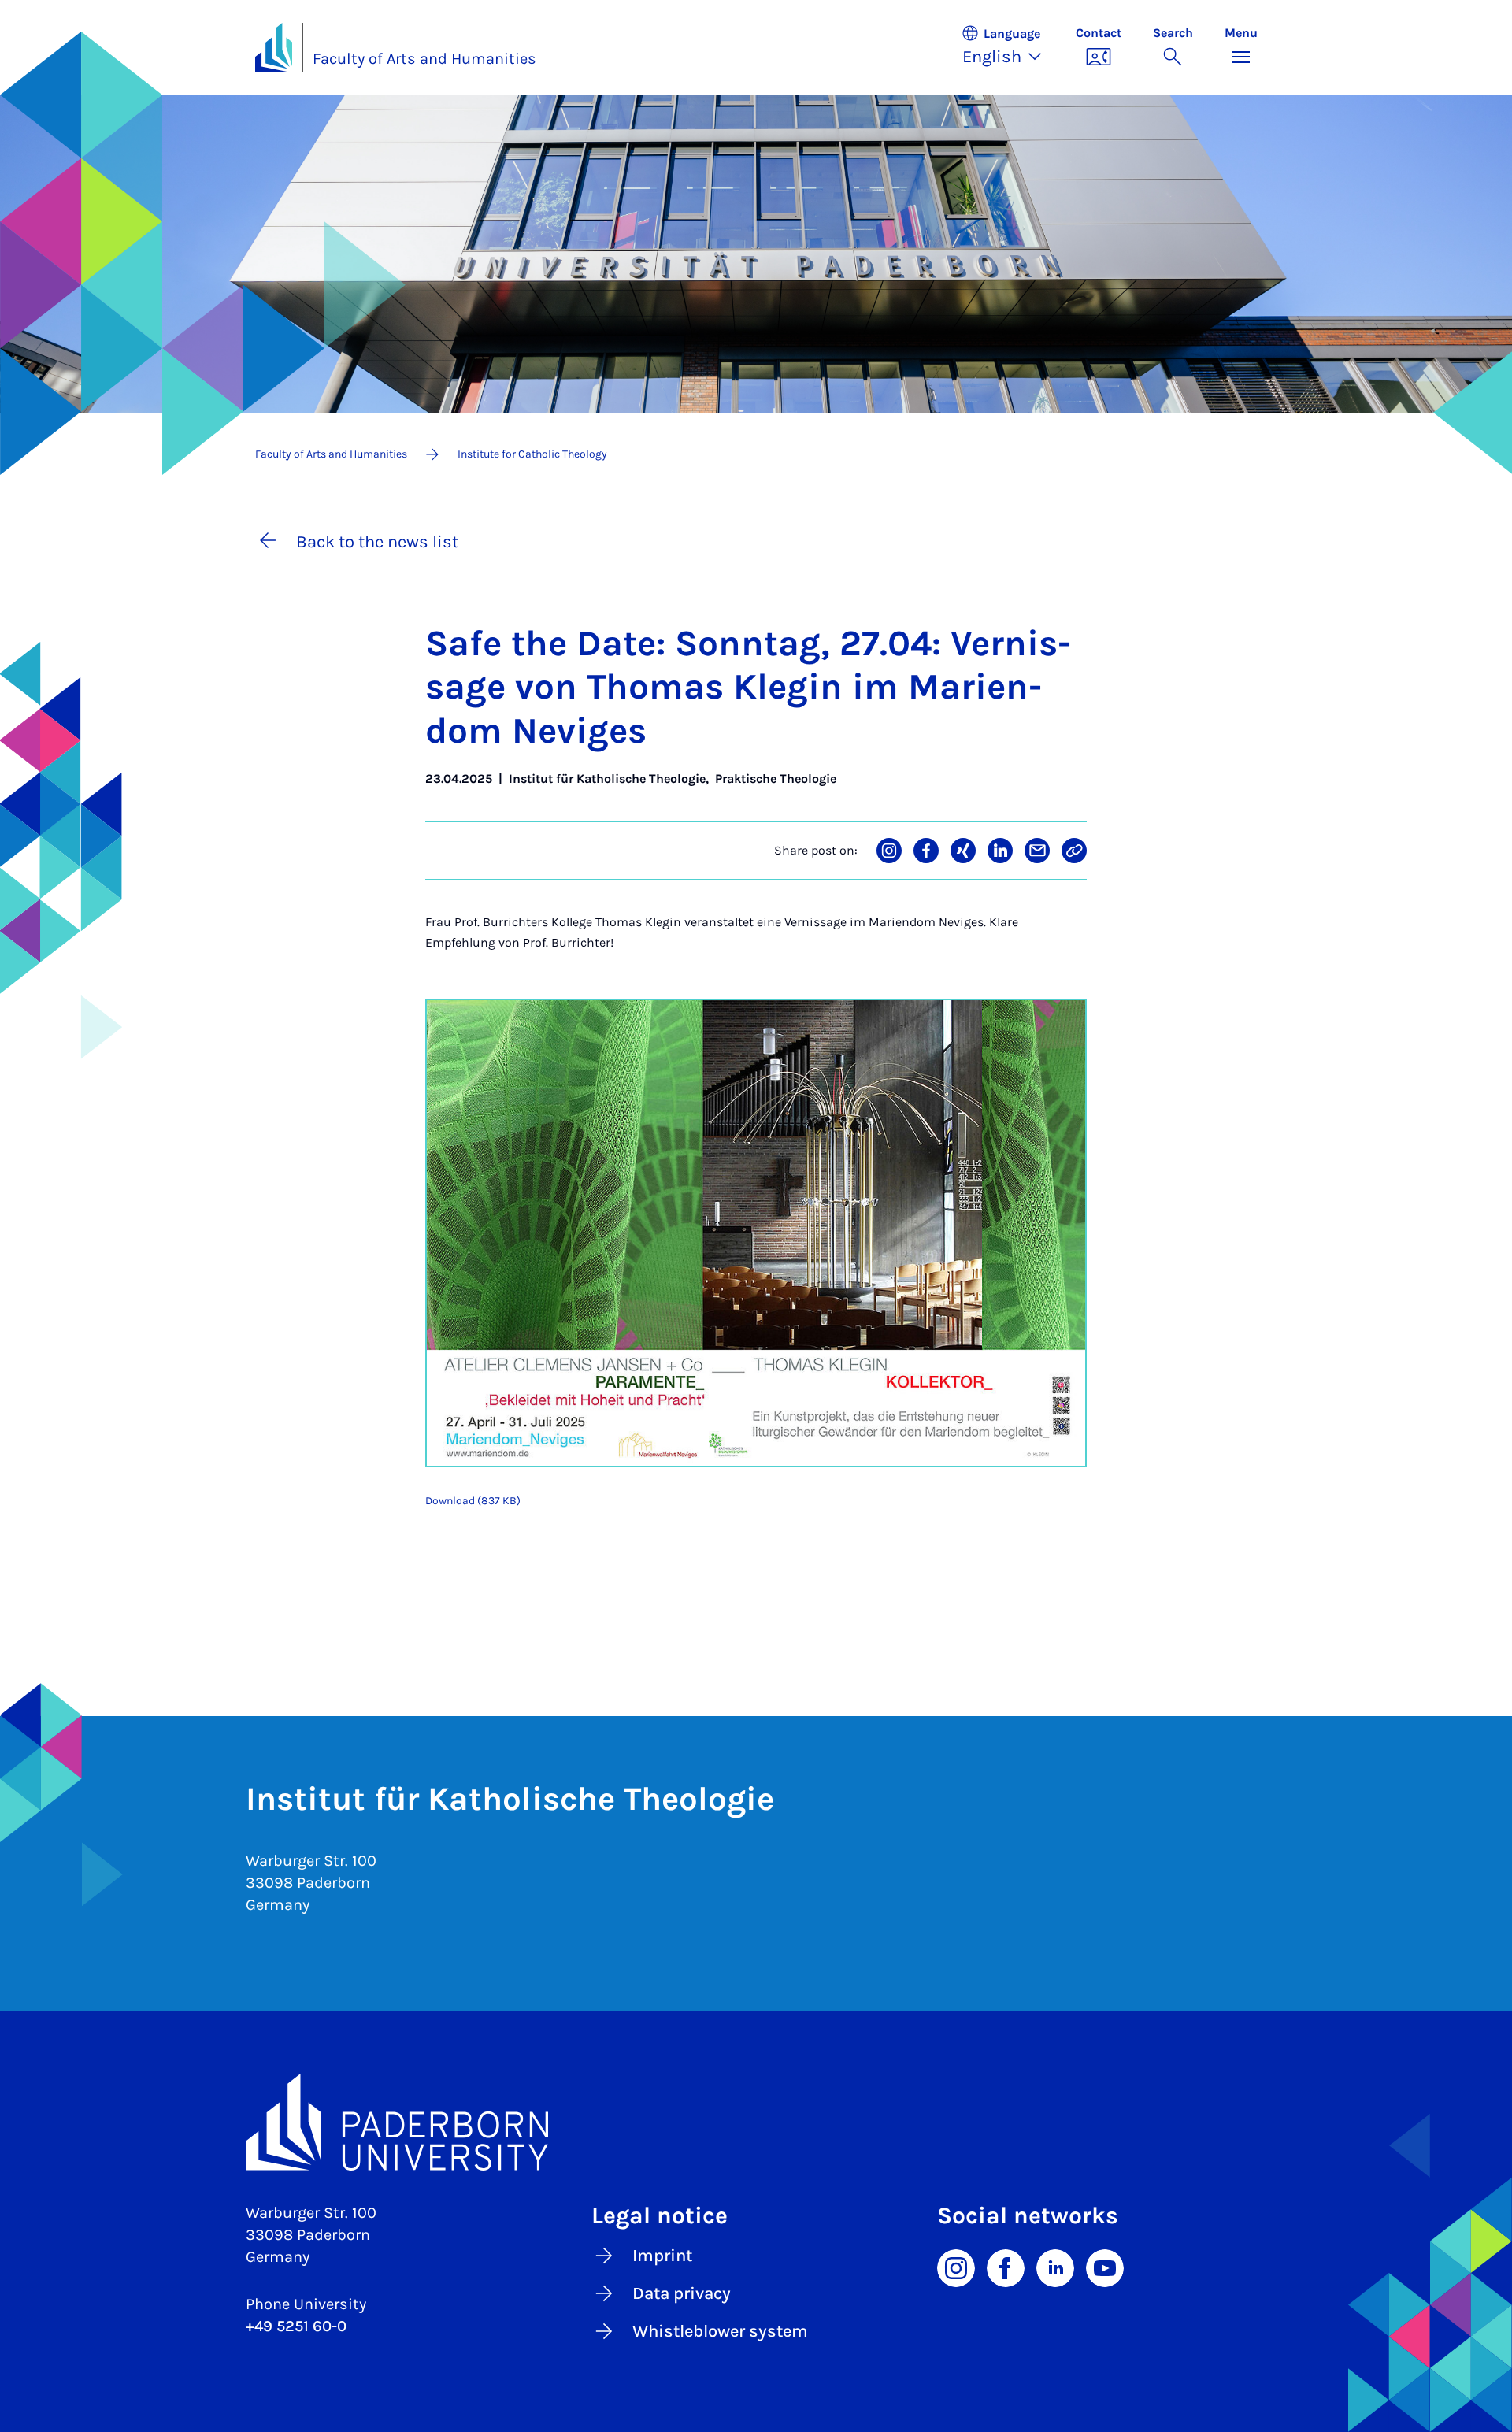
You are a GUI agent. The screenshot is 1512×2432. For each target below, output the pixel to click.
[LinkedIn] (1055, 2267)
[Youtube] (1105, 2267)
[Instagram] (956, 2267)
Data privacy (682, 2293)
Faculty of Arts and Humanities (424, 59)
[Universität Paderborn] (756, 2122)
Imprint (662, 2256)
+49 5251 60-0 (296, 2326)
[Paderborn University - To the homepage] (274, 47)
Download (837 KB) (473, 1501)
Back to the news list (377, 542)
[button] (1010, 47)
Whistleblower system (720, 2331)
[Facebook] (1006, 2267)
